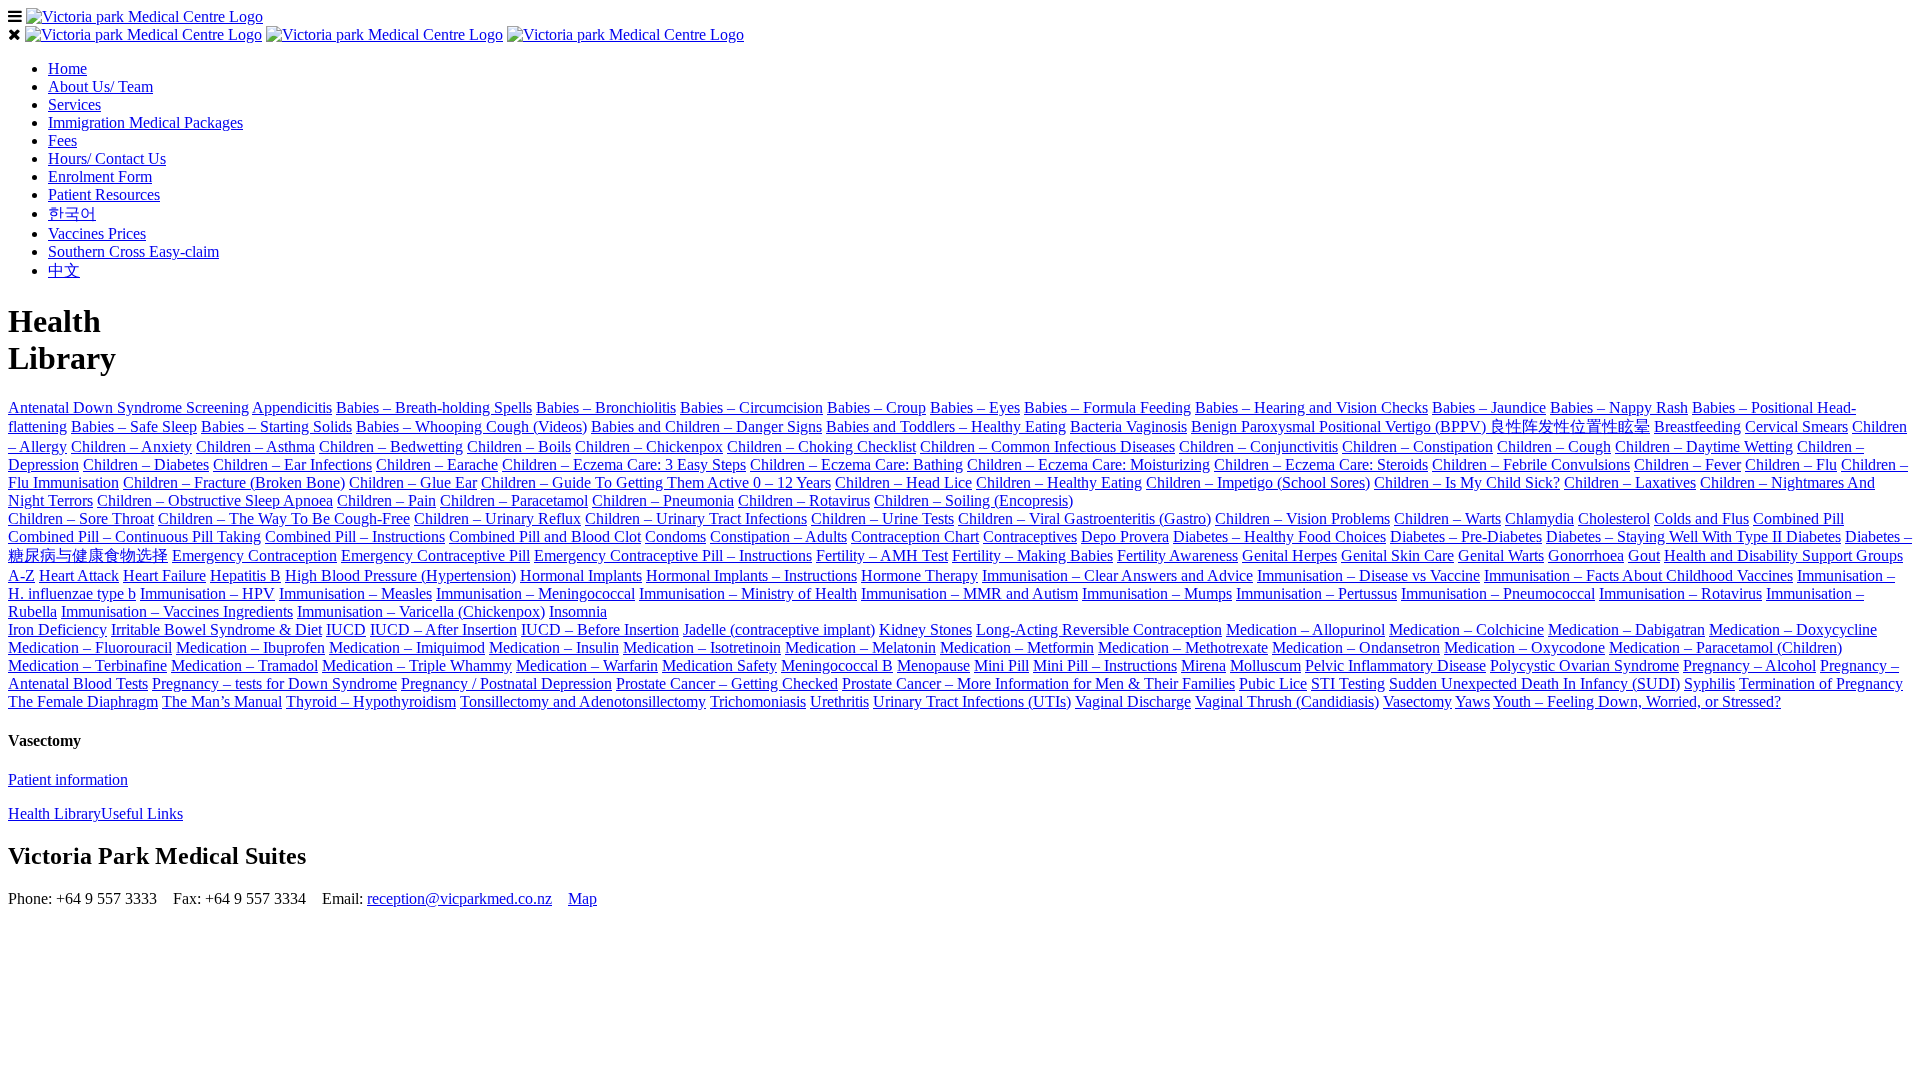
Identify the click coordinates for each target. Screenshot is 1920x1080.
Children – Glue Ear (413, 482)
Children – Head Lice (903, 482)
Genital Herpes (1289, 555)
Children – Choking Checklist (821, 446)
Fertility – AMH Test (882, 555)
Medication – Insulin (554, 647)
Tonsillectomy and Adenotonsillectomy (583, 701)
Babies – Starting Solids (276, 426)
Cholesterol (1614, 518)
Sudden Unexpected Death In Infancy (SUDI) (1534, 683)
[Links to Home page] (144, 16)
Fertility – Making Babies (1032, 555)
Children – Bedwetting (391, 446)
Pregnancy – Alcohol (1749, 665)
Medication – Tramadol (244, 665)
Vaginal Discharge (1133, 701)
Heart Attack (79, 575)
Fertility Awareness (1177, 555)
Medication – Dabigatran (1626, 629)
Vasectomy (1417, 701)
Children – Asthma (255, 446)
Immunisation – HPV (207, 593)
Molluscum (1265, 665)
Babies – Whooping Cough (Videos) (471, 426)
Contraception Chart (915, 536)
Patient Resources (104, 194)
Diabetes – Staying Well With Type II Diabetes (1693, 536)
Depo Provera (1125, 536)
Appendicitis (292, 407)
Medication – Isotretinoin (702, 647)
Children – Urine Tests (882, 518)
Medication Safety (719, 665)
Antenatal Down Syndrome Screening (128, 407)
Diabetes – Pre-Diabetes (1466, 536)
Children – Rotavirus (804, 500)
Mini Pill (1001, 665)
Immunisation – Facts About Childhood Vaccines (1638, 575)
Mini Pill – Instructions (1105, 665)
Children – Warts (1447, 518)
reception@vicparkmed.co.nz (459, 898)
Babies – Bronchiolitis (606, 407)
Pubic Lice (1273, 683)
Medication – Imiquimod (407, 647)
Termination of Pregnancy (1821, 683)
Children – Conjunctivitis (1258, 446)
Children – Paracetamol (514, 500)
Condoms (675, 536)
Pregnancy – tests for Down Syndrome (274, 683)
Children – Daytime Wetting (1704, 446)
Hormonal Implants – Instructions (751, 575)
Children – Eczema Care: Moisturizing (1088, 464)
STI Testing (1348, 683)
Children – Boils (519, 446)
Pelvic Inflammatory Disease (1395, 665)
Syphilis (1709, 683)
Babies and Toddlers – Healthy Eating (946, 426)
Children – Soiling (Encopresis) (973, 500)
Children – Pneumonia (663, 500)
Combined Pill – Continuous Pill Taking (134, 536)
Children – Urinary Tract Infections (696, 518)
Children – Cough (1554, 446)
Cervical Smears (1796, 426)
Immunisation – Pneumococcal (1498, 593)
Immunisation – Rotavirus (1680, 593)
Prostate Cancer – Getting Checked (727, 683)
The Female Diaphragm (83, 701)
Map (582, 898)
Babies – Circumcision (751, 407)
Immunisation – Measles (355, 593)
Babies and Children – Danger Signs (706, 426)
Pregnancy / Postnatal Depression (506, 683)
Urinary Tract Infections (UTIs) (972, 701)
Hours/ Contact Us (107, 158)
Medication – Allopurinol (1305, 629)
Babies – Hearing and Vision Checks (1311, 407)
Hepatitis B (245, 575)
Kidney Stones (925, 629)
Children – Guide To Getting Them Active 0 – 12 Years (656, 482)
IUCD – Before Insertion (600, 629)
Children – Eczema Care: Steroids (1321, 464)
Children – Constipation (1417, 446)
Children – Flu (1791, 464)
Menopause (933, 665)
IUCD (346, 629)
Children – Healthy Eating (1059, 482)
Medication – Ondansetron (1356, 647)
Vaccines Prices (97, 233)
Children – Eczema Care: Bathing (856, 464)
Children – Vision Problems (1302, 518)
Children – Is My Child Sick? (1467, 482)
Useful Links (142, 813)
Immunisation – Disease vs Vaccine (1368, 575)
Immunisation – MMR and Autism (969, 593)
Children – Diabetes (146, 464)
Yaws (1472, 701)
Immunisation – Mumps (1157, 593)
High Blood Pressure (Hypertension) (400, 575)
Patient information (68, 779)
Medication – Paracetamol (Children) (1725, 647)
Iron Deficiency (57, 629)
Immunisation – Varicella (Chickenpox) (421, 611)
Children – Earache (437, 464)
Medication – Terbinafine (87, 665)
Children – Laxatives (1630, 482)
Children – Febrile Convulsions (1531, 464)
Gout (1644, 555)
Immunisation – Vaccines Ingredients (177, 611)
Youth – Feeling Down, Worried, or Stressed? (1637, 701)
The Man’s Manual (222, 701)
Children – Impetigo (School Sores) (1258, 482)
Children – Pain (386, 500)
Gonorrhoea (1586, 555)
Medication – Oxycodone (1524, 647)
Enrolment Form (100, 176)
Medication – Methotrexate (1183, 647)
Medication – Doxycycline (1793, 629)
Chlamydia (1539, 518)
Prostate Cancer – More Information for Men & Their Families (1038, 683)
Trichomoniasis (758, 701)
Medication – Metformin (1017, 647)
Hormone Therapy (919, 575)
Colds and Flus (1701, 518)
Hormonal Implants (581, 575)
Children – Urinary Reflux (497, 518)
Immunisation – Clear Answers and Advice (1117, 575)
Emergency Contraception (254, 555)
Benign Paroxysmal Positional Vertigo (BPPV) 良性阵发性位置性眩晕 (1420, 426)
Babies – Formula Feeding (1107, 407)
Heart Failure (164, 575)
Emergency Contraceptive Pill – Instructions (673, 555)
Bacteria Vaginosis (1128, 426)
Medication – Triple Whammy (417, 665)
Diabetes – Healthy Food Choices (1279, 536)
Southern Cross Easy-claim (133, 251)
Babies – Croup (876, 407)
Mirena (1203, 665)
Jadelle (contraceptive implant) (779, 629)
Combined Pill (1798, 518)
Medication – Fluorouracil (90, 647)
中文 (64, 270)
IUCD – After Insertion (443, 629)
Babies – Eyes (975, 407)
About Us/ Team (100, 86)
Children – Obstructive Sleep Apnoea (215, 500)
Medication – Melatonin (860, 647)
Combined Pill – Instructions (355, 536)
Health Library (54, 813)
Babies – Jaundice (1489, 407)
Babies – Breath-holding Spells (434, 407)
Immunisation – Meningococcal (535, 593)
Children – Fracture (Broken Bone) (234, 482)
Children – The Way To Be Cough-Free (284, 518)
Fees (62, 140)
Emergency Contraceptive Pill (435, 555)
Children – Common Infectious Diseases (1047, 446)
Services (74, 104)
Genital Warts (1501, 555)
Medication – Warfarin (587, 665)
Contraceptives (1030, 536)
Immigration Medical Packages (145, 122)
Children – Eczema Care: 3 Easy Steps (624, 464)
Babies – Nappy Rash (1619, 407)
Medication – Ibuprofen (250, 647)
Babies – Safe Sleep (134, 426)
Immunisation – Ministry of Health (748, 593)
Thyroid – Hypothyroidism (371, 701)
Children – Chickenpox (649, 446)
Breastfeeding (1697, 426)
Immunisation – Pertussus (1316, 593)
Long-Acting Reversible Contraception (1099, 629)
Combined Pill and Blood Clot (545, 536)
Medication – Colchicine (1466, 629)
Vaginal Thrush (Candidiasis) (1287, 701)
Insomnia (578, 611)
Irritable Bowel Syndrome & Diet (216, 629)
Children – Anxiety (131, 446)
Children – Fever (1687, 464)
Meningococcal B (837, 665)
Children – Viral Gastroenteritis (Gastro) (1084, 518)
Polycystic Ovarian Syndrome (1584, 665)
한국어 (72, 213)
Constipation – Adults (778, 536)
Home (67, 68)
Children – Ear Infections (292, 464)
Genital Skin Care (1397, 555)
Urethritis (839, 701)
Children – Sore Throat (81, 518)
